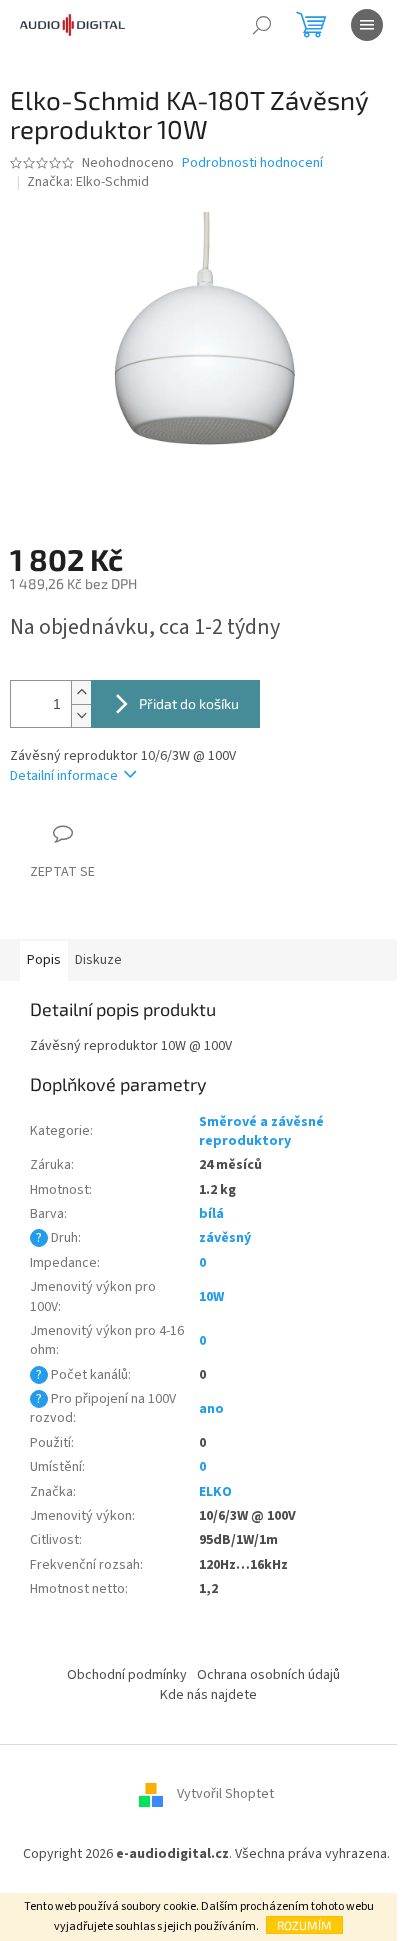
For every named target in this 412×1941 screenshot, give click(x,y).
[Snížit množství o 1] (81, 715)
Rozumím (304, 1925)
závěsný (225, 1238)
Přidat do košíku (189, 703)
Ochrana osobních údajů (268, 1675)
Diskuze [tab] (98, 960)
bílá (211, 1214)
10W (211, 1297)
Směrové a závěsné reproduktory (261, 1131)
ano (211, 1409)
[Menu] (367, 25)
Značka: (88, 182)
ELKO (215, 1492)
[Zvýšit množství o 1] (81, 692)
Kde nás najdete (208, 1695)
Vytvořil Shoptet (225, 1795)
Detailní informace (64, 776)
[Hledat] (262, 25)
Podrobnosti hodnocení (252, 163)
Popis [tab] (44, 960)
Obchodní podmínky (127, 1675)
